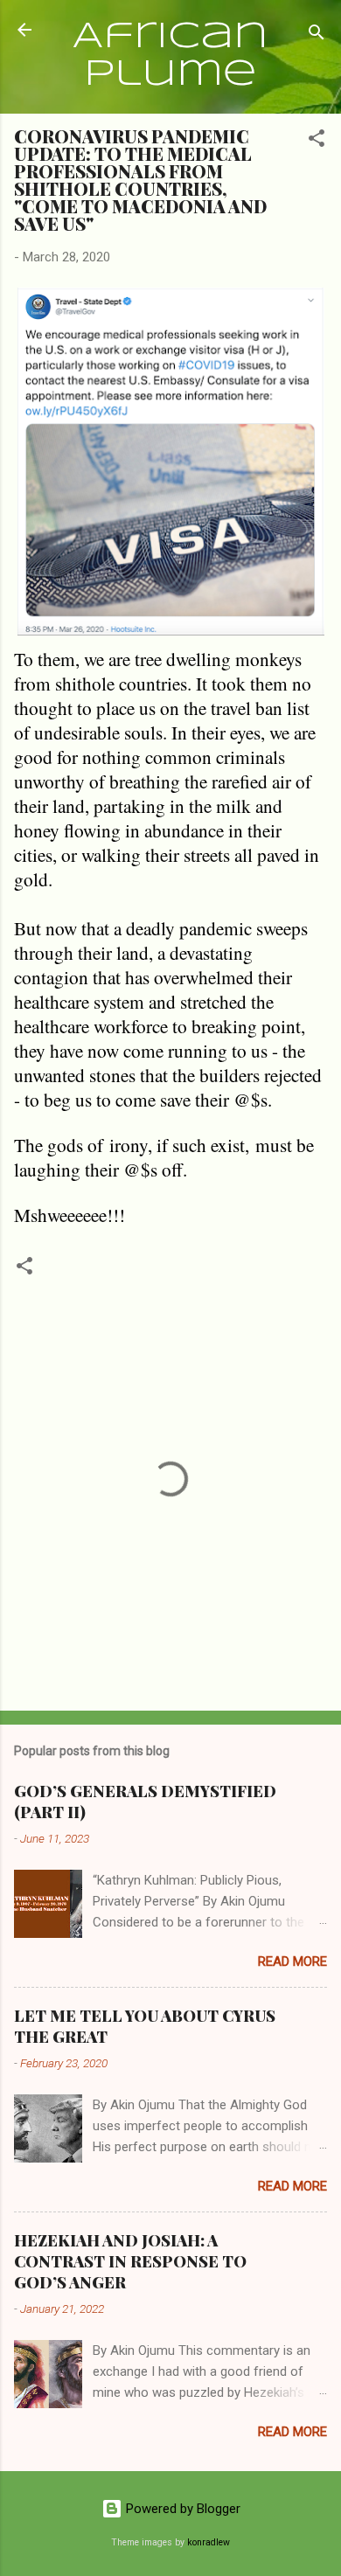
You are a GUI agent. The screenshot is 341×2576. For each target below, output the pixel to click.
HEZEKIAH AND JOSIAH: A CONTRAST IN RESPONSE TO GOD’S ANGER (130, 2261)
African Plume (170, 56)
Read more (292, 1962)
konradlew (209, 2542)
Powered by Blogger (181, 2509)
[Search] (317, 35)
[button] (317, 141)
